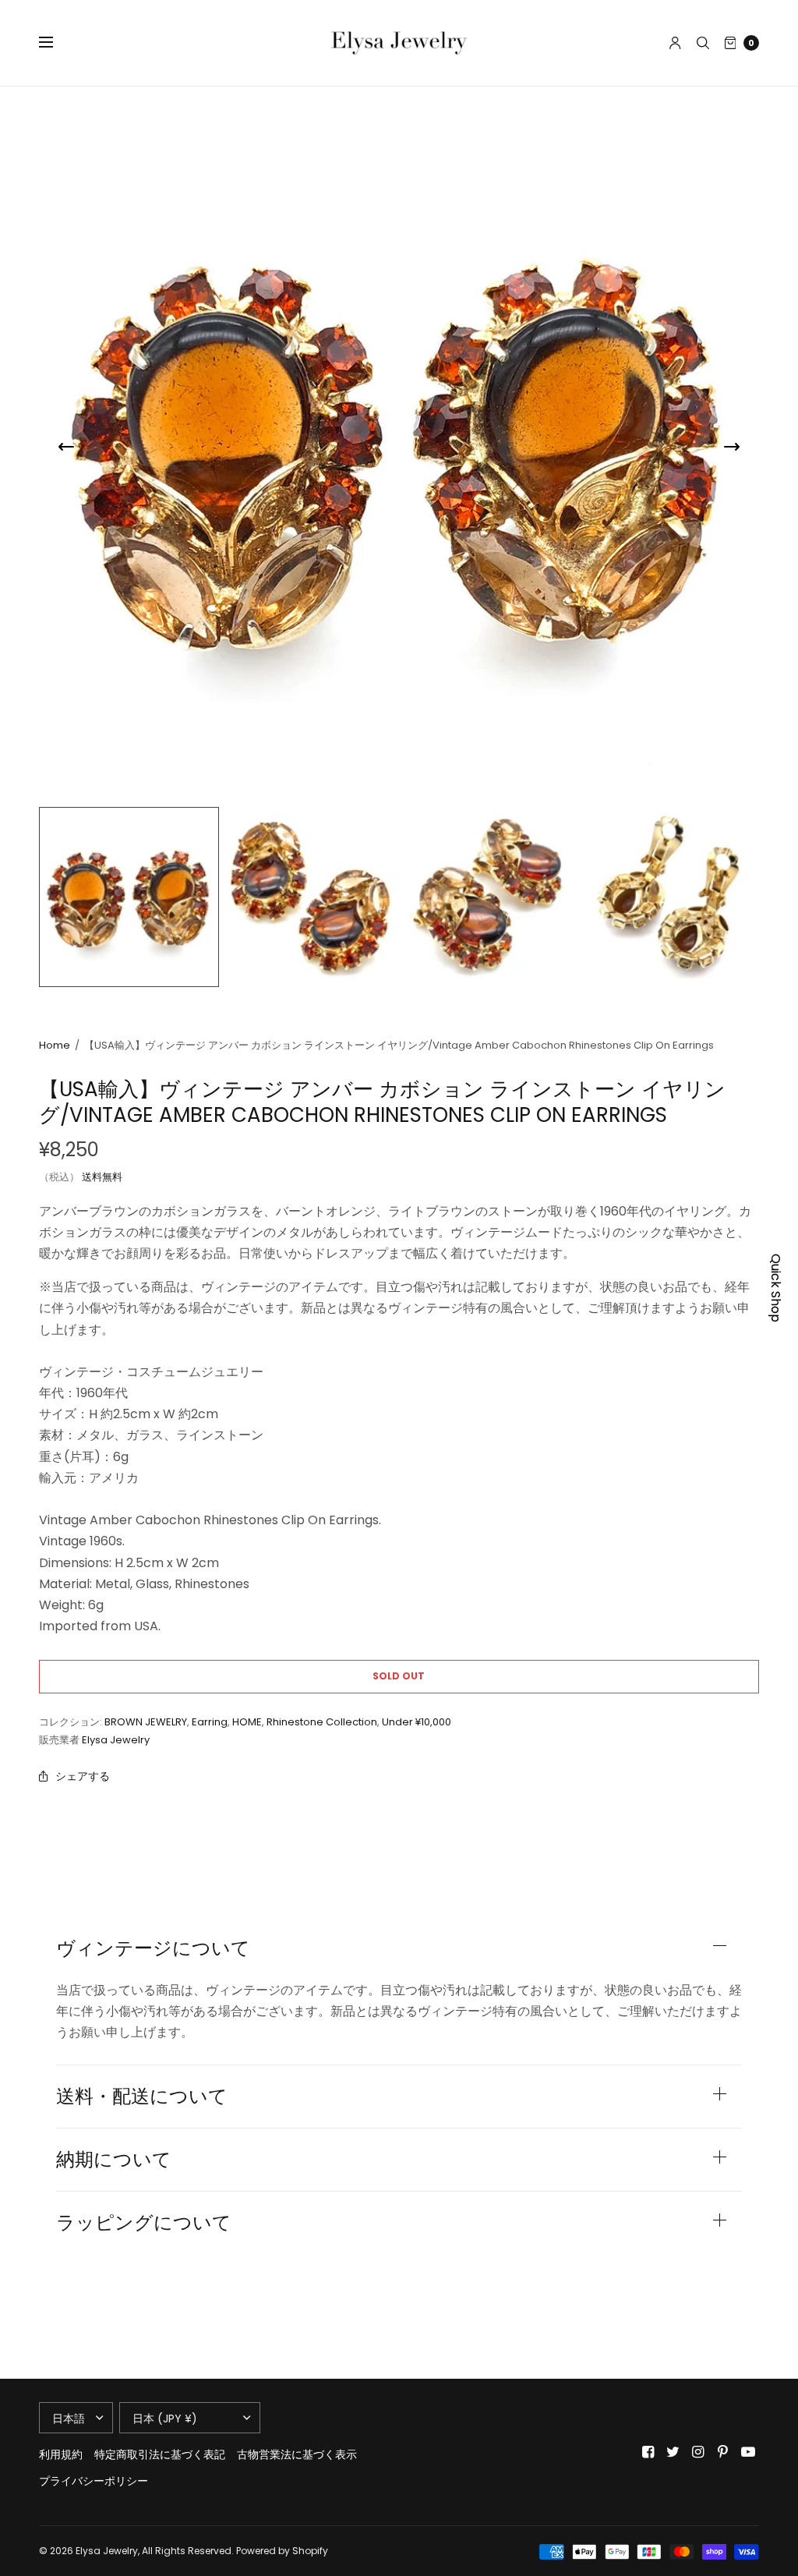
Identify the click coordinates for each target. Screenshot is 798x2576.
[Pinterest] (723, 2452)
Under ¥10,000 (417, 1722)
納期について (114, 2160)
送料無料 (102, 1177)
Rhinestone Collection (322, 1722)
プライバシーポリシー (94, 2481)
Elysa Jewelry (116, 1740)
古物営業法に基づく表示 (297, 2454)
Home (55, 1045)
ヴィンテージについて (153, 1948)
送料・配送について (142, 2097)
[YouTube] (748, 2452)
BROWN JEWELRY (146, 1722)
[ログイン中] (675, 43)
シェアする (83, 1776)
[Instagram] (698, 2452)
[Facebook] (648, 2452)
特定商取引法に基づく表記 (160, 2454)
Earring (210, 1722)
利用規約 (61, 2454)
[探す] (703, 43)
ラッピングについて (144, 2223)
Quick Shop (776, 1288)
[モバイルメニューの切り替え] (56, 43)
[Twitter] (673, 2452)
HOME (247, 1722)
